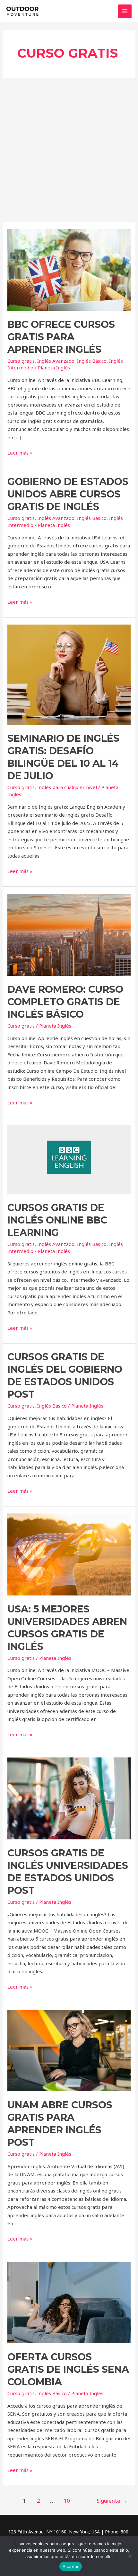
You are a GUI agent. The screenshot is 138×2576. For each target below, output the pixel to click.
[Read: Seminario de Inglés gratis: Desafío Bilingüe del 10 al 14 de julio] (69, 674)
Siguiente (112, 2501)
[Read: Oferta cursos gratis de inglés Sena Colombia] (69, 2302)
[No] (130, 2556)
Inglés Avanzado (56, 361)
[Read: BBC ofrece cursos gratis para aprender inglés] (69, 269)
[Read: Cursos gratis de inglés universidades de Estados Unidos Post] (69, 1798)
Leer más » (20, 452)
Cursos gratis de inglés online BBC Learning (57, 1220)
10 (67, 2501)
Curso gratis (21, 361)
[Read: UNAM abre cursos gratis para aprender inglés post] (69, 2050)
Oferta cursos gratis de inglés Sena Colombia (68, 2369)
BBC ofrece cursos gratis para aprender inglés (61, 337)
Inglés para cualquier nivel (67, 787)
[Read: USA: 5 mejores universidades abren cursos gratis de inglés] (69, 1554)
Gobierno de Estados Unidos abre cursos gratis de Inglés (68, 494)
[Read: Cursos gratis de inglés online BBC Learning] (69, 1159)
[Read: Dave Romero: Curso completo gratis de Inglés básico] (69, 934)
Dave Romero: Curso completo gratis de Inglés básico (65, 1002)
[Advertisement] (69, 150)
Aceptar (71, 2566)
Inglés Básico (92, 361)
